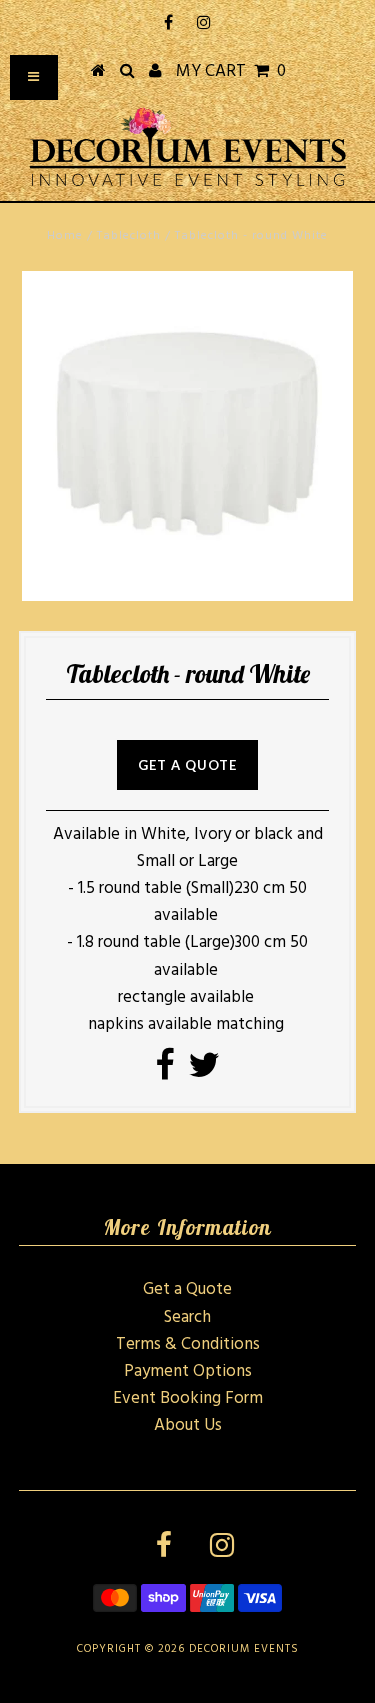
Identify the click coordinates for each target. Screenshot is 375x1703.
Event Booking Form (188, 1398)
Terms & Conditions (188, 1344)
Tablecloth (129, 236)
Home (65, 236)
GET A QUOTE (187, 765)
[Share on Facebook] (164, 1072)
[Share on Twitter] (204, 1072)
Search (187, 1317)
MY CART (231, 71)
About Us (188, 1425)
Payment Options (188, 1371)
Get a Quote (187, 1289)
